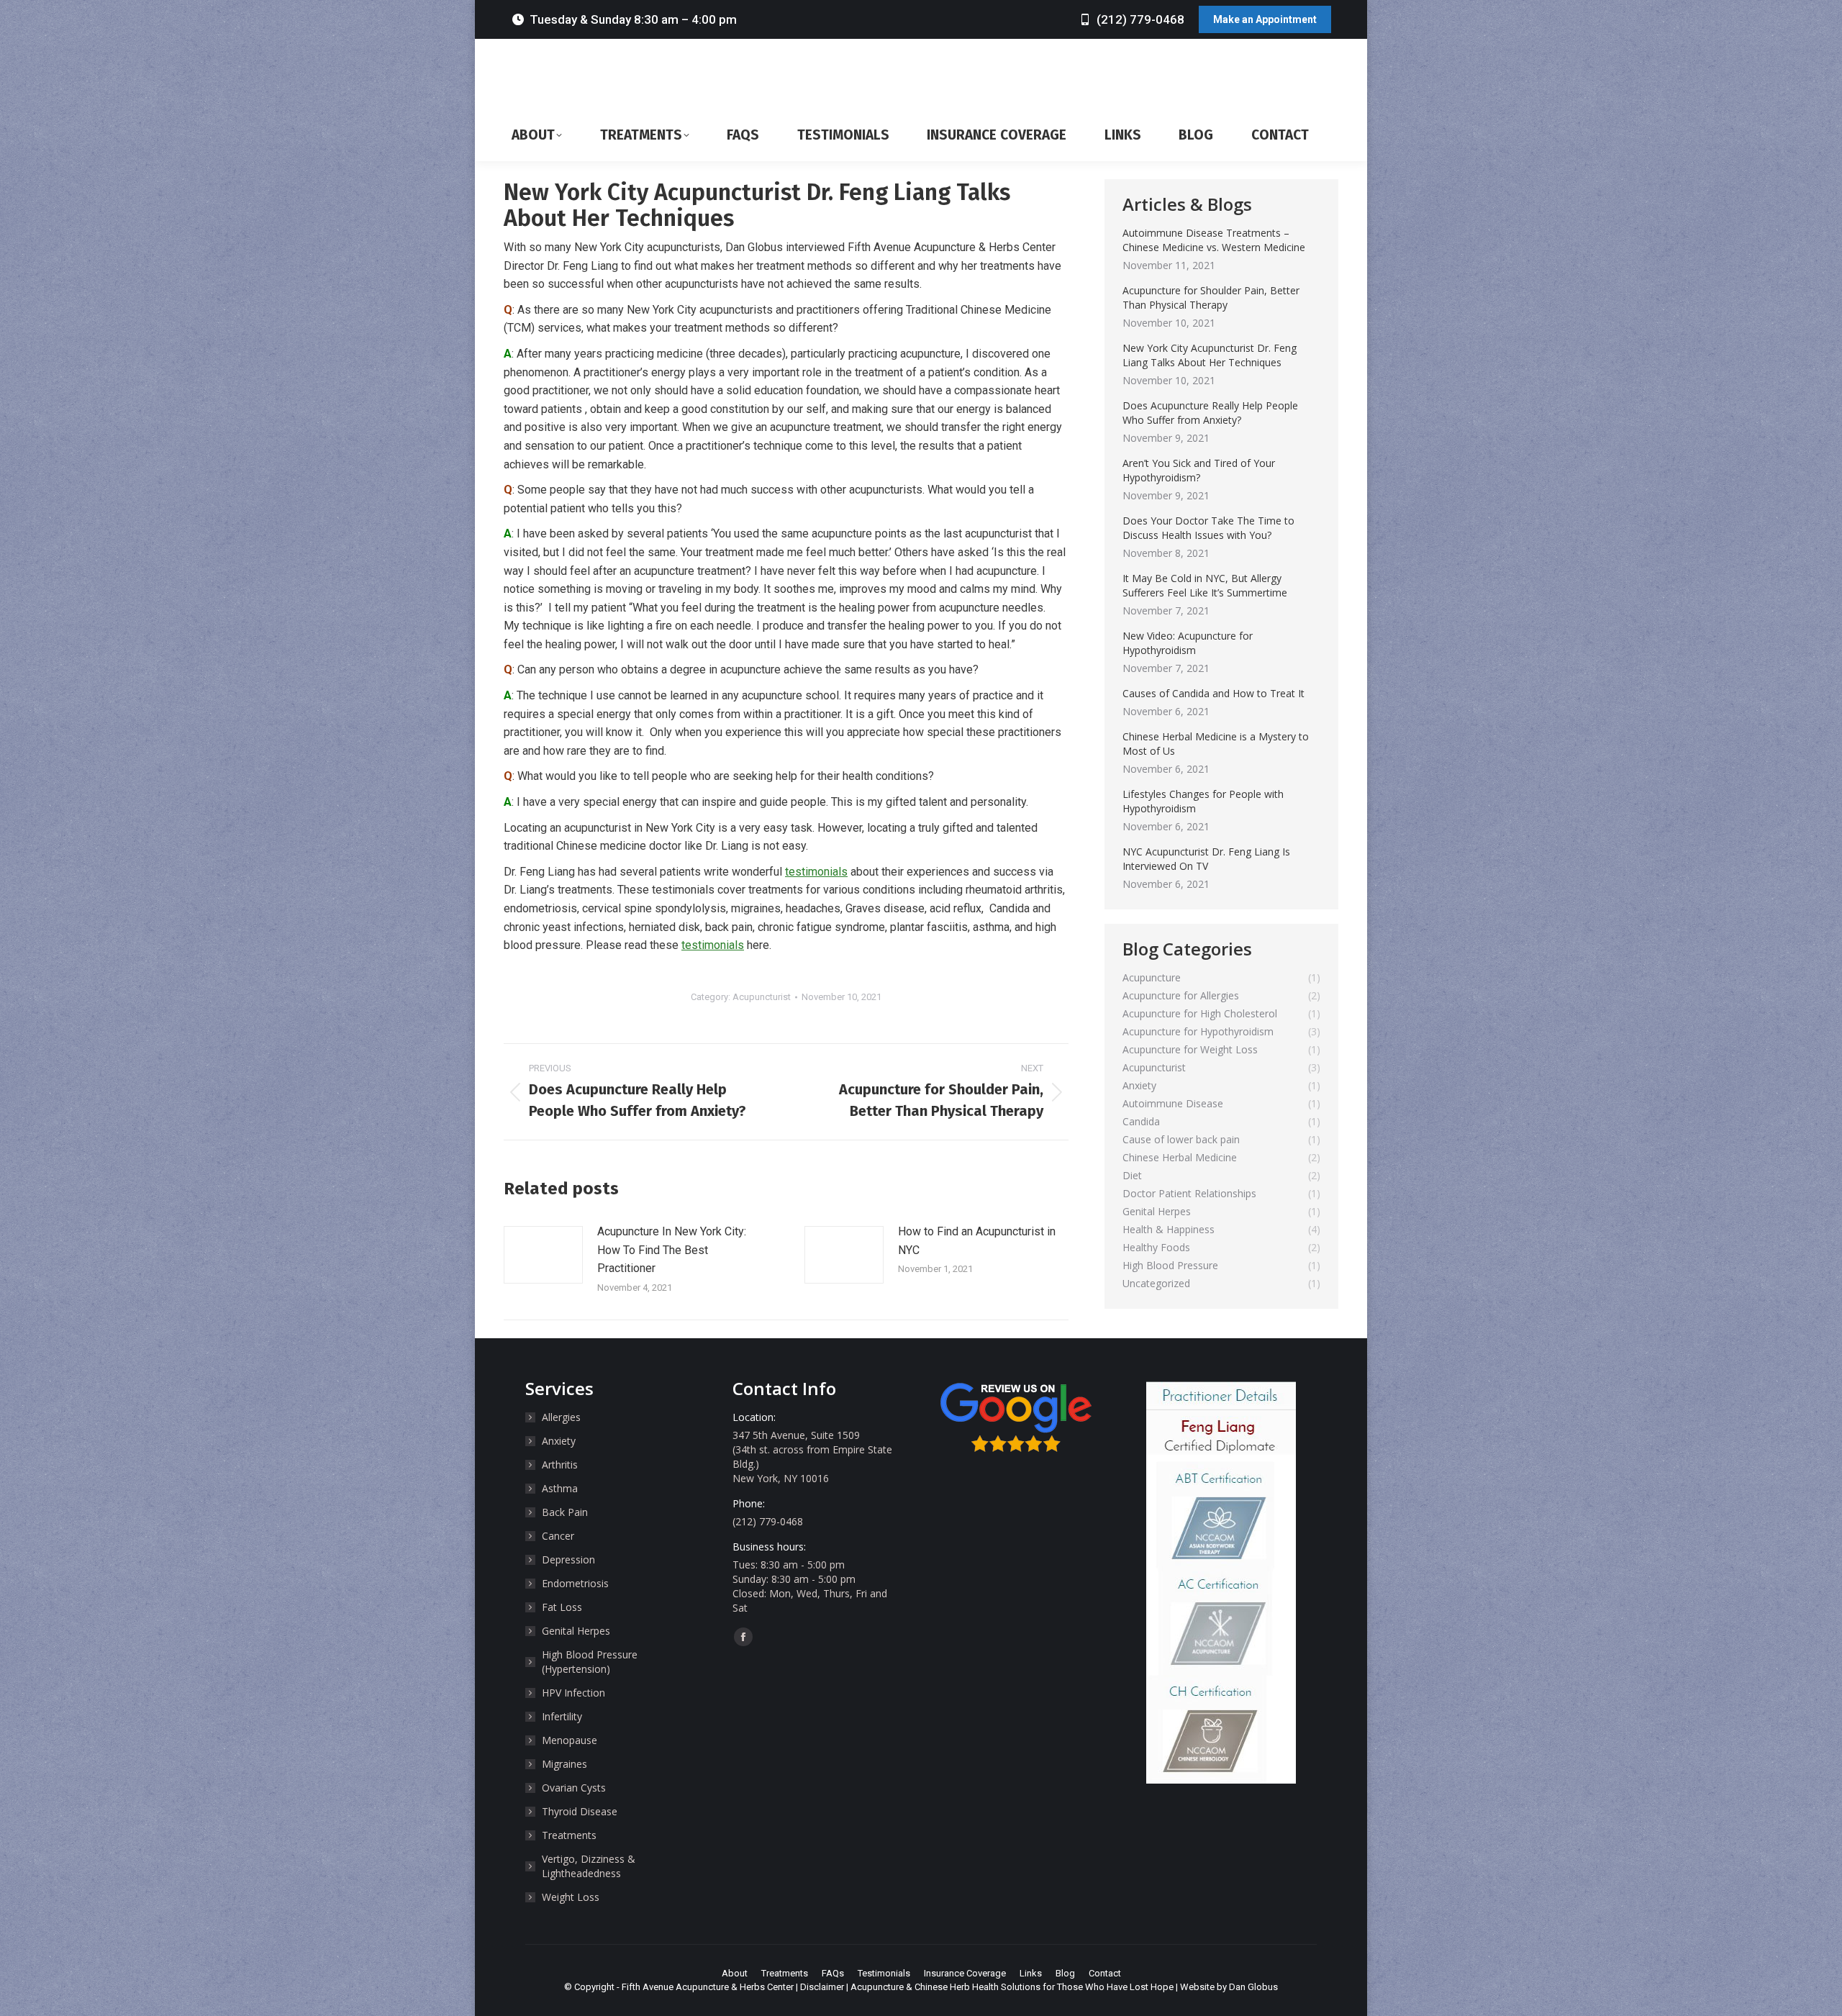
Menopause (570, 1740)
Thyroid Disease (580, 1811)
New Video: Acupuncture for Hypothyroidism (1188, 643)
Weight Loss (571, 1897)
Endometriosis (575, 1583)
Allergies (561, 1417)
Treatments (569, 1835)
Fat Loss (562, 1607)
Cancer (558, 1536)
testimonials (816, 872)
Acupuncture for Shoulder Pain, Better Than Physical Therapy (1211, 298)
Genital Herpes (576, 1631)
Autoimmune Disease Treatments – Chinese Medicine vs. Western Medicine (1214, 240)
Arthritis (560, 1465)
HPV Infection (573, 1693)
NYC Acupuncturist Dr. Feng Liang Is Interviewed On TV (1206, 859)
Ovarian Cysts (574, 1788)
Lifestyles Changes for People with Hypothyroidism (1203, 801)
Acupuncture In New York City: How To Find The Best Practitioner (672, 1250)
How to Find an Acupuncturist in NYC (977, 1241)
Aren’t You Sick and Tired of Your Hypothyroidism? (1199, 470)
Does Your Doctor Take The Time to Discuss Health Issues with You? (1208, 528)
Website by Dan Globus (1229, 1987)
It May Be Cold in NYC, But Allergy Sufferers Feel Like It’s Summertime (1205, 585)
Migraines (564, 1764)
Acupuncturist (762, 997)
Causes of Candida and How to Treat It (1213, 693)
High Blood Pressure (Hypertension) (590, 1662)
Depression (568, 1559)
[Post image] (543, 1255)
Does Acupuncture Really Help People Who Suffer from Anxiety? (1210, 413)
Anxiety (559, 1441)
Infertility (562, 1716)
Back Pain (565, 1512)
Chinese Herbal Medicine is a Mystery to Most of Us (1216, 744)
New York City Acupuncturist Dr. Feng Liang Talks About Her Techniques (1210, 355)
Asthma (560, 1488)
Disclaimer (822, 1987)
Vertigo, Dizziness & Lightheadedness (589, 1866)
